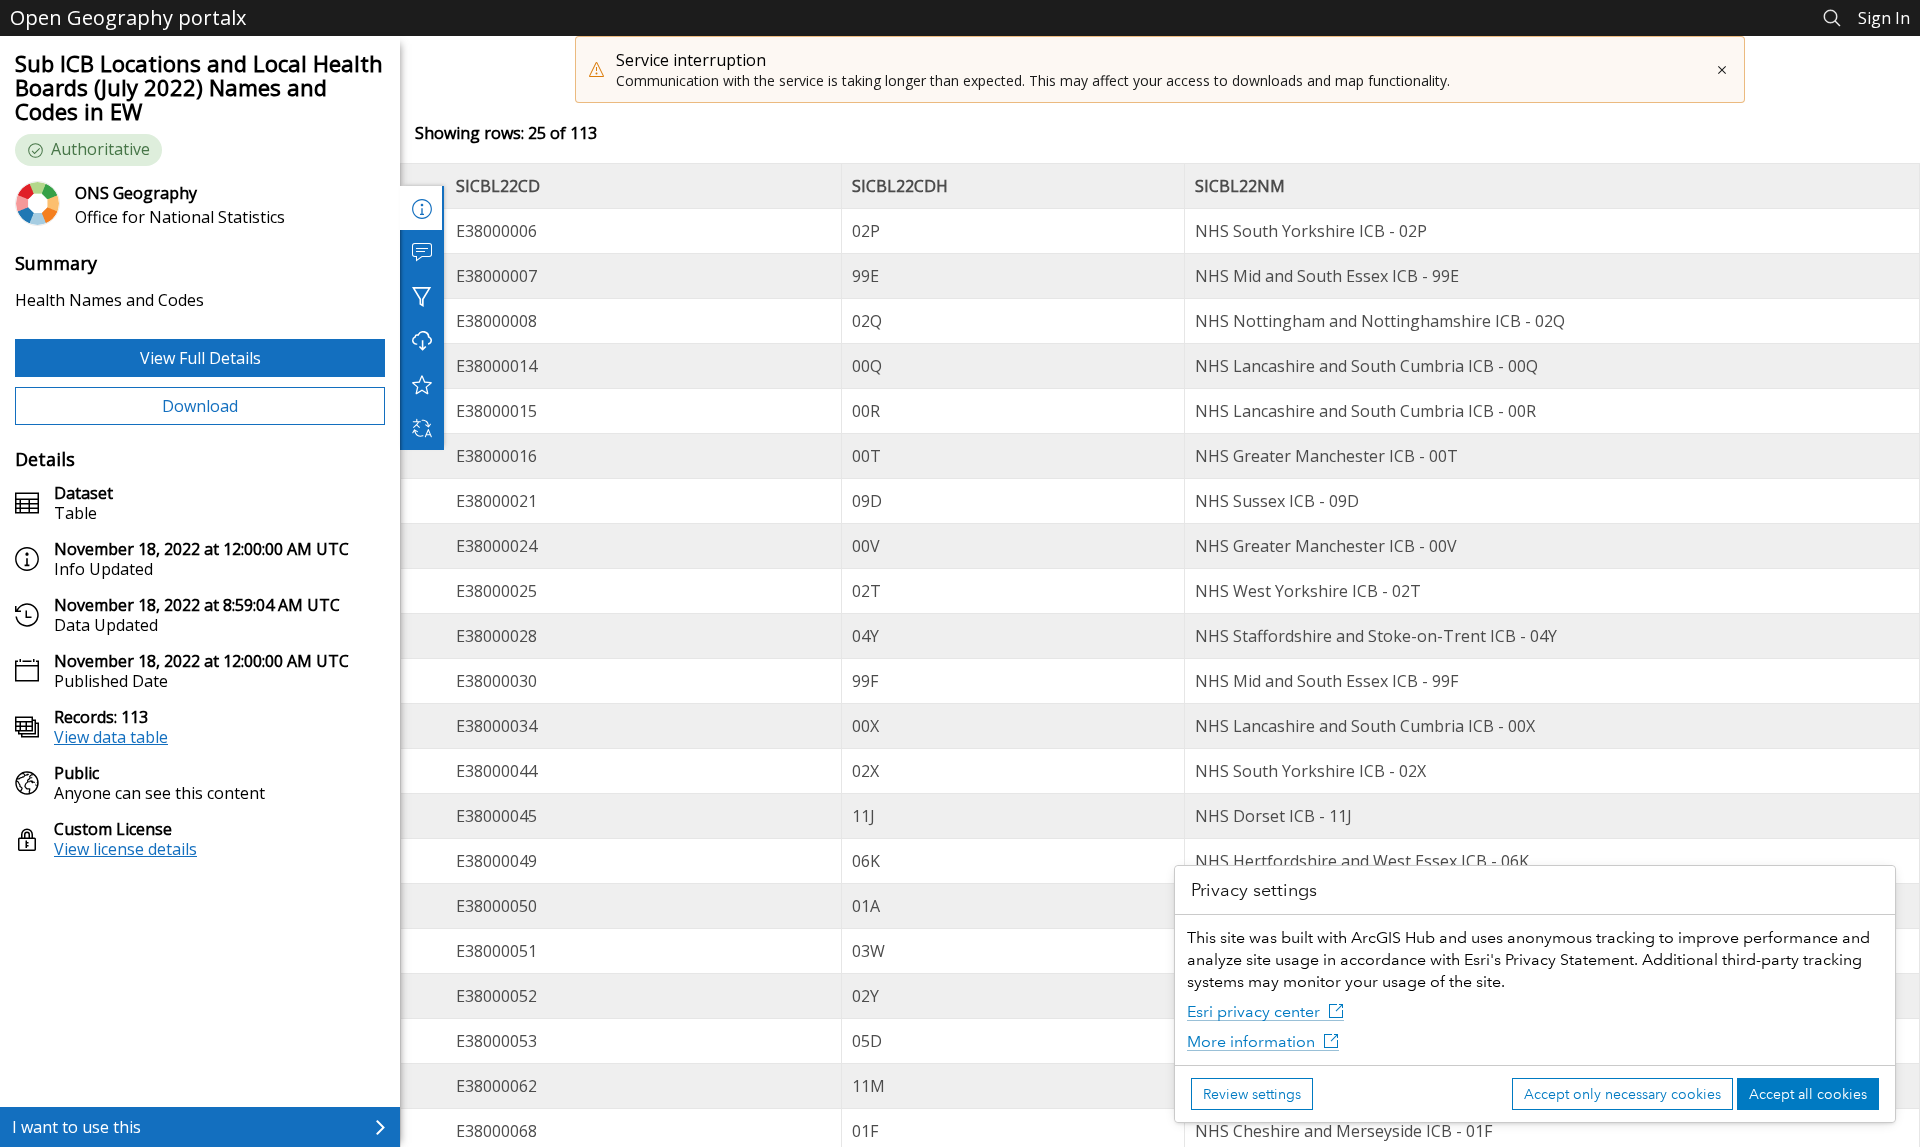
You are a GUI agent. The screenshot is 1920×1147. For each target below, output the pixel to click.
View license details (125, 849)
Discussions (422, 252)
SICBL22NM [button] (1240, 186)
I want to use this (76, 1127)
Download (200, 406)
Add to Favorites (422, 384)
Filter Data (422, 296)
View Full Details (200, 358)
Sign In (1884, 18)
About (422, 208)
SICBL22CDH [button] (900, 186)
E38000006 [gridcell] (496, 231)
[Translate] (422, 428)
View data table (111, 737)
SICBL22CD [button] (498, 186)
